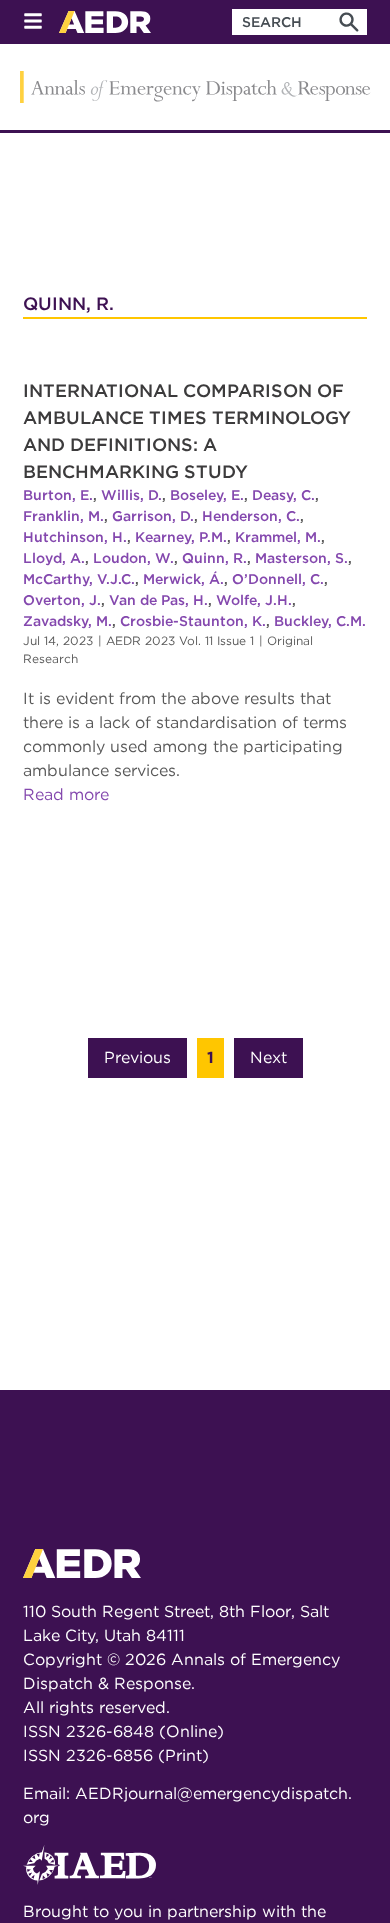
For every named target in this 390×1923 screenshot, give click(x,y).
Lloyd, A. (54, 558)
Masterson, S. (301, 558)
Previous (137, 1057)
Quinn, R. (214, 558)
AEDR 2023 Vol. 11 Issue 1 (180, 640)
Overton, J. (62, 600)
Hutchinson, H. (75, 537)
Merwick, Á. (183, 579)
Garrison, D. (153, 516)
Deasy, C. (283, 495)
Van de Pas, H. (158, 600)
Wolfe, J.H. (254, 600)
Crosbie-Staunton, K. (193, 621)
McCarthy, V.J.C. (79, 579)
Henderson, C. (251, 516)
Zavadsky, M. (67, 621)
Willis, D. (131, 495)
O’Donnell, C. (278, 579)
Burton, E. (58, 495)
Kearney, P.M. (181, 537)
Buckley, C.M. (320, 621)
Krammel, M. (278, 537)
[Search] (349, 22)
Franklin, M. (63, 516)
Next (268, 1057)
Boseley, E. (207, 495)
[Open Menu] (33, 22)
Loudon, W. (133, 558)
